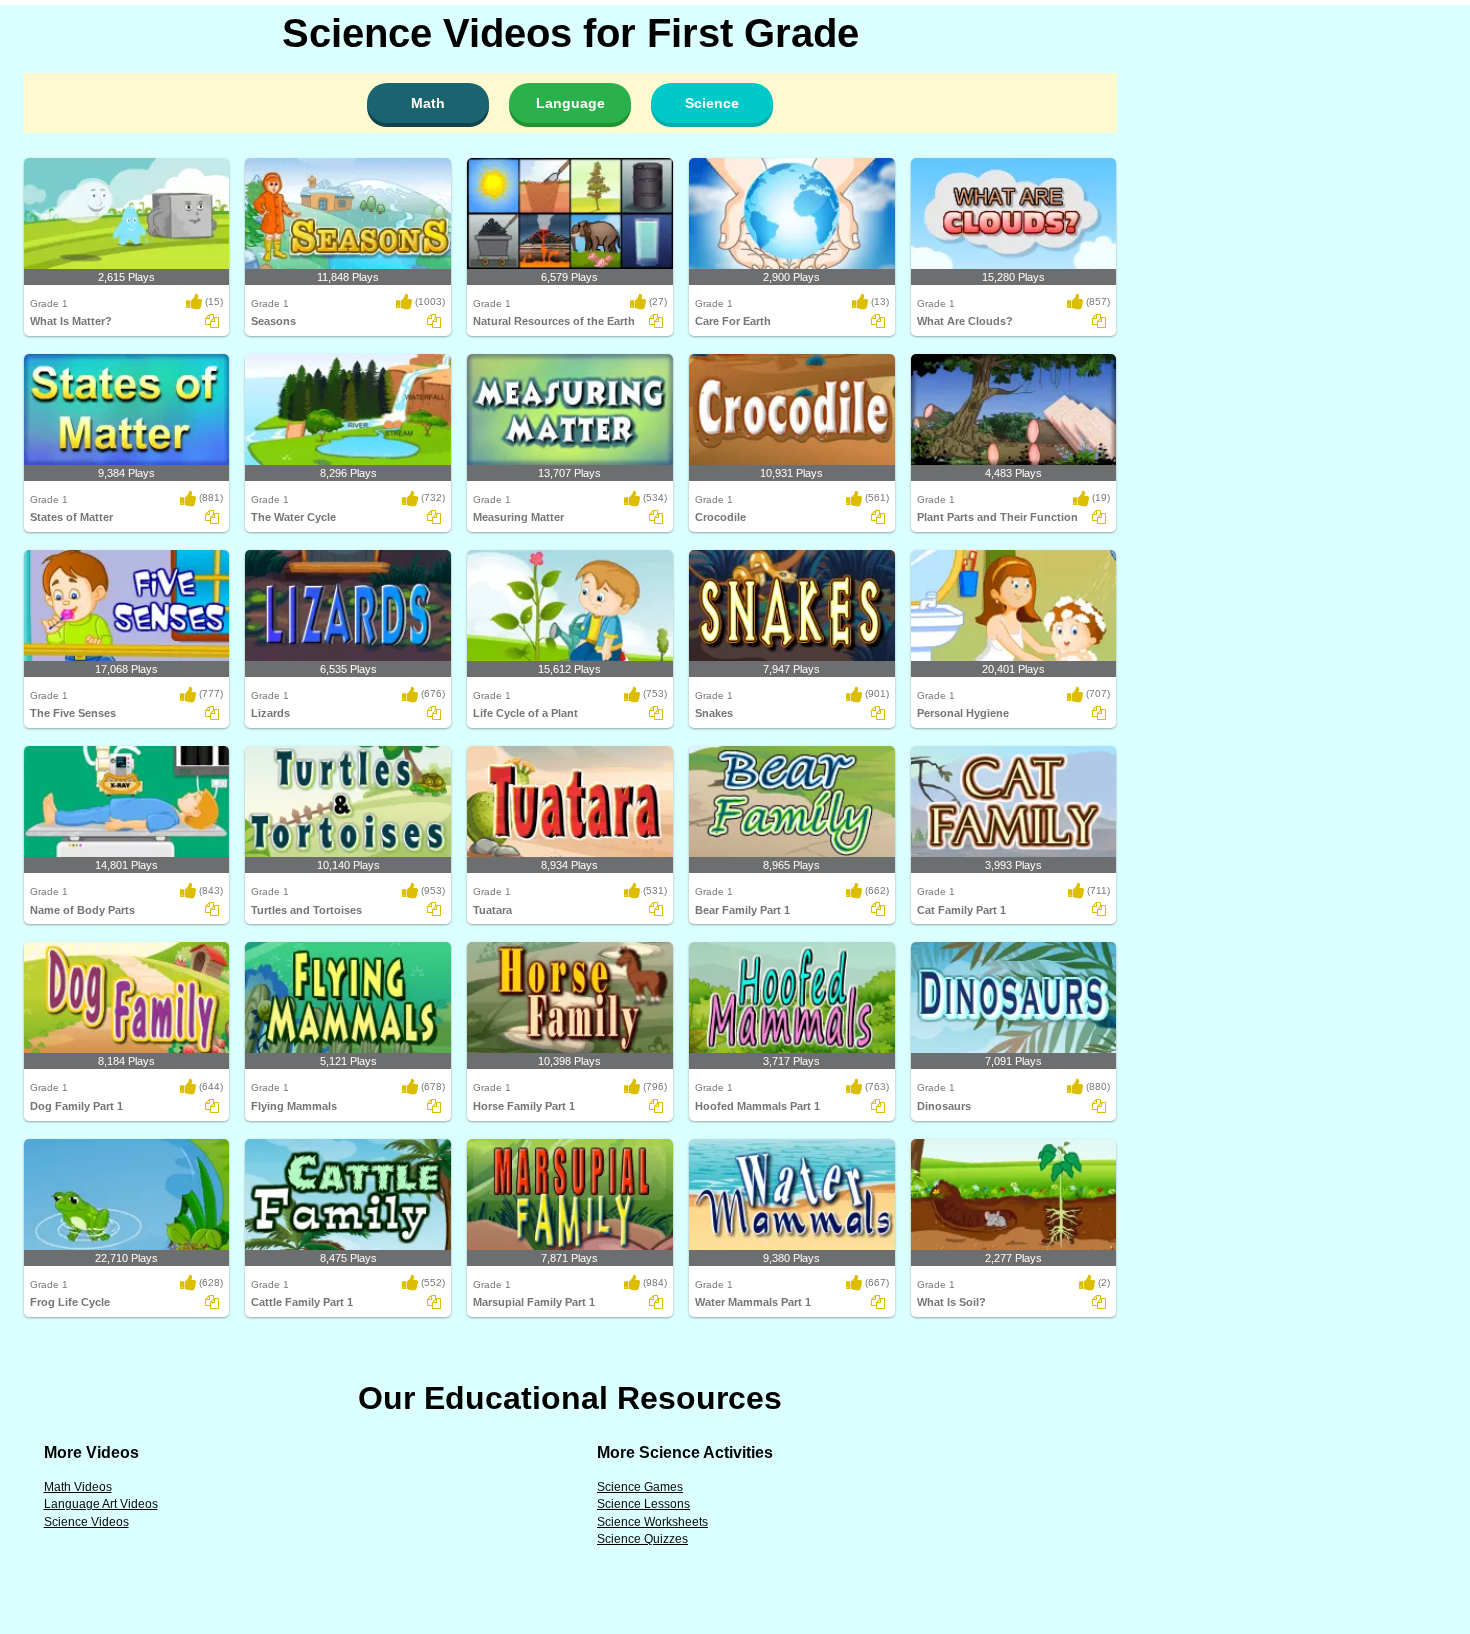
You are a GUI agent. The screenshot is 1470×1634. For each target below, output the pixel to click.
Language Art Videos (101, 1504)
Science (712, 103)
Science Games (640, 1487)
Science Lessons (643, 1504)
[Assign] (212, 321)
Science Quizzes (642, 1539)
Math (428, 103)
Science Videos (86, 1522)
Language (570, 103)
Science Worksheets (652, 1522)
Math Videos (78, 1487)
